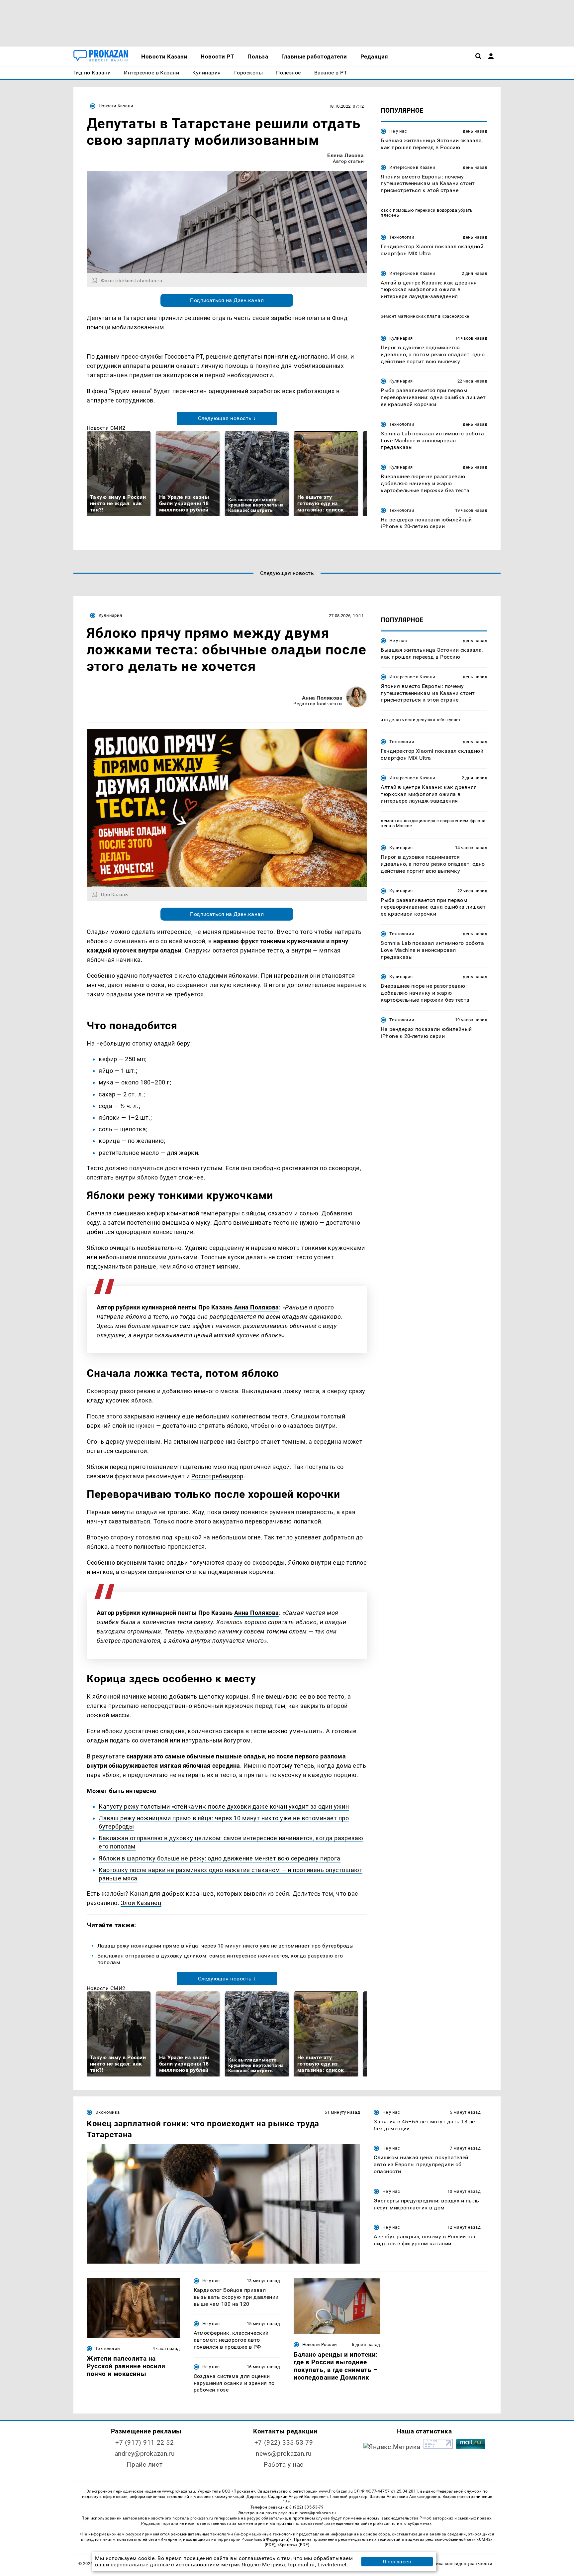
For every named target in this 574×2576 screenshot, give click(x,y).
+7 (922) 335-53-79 (284, 2443)
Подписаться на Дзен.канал (227, 300)
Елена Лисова (345, 155)
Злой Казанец (141, 1903)
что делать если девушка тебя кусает (421, 720)
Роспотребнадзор (217, 1476)
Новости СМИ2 (106, 428)
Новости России (320, 2345)
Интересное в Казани (412, 167)
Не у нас (398, 131)
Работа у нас (284, 2464)
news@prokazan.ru (284, 2454)
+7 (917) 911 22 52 (144, 2443)
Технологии (402, 237)
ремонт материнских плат (409, 316)
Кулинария (401, 338)
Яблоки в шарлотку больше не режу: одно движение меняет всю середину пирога (220, 1858)
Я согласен (397, 2562)
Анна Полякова (322, 698)
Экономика (107, 2112)
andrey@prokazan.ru (145, 2454)
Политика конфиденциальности (458, 2564)
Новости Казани (116, 106)
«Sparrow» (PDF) (293, 2545)
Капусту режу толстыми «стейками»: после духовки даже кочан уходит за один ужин (224, 1806)
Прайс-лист (144, 2464)
